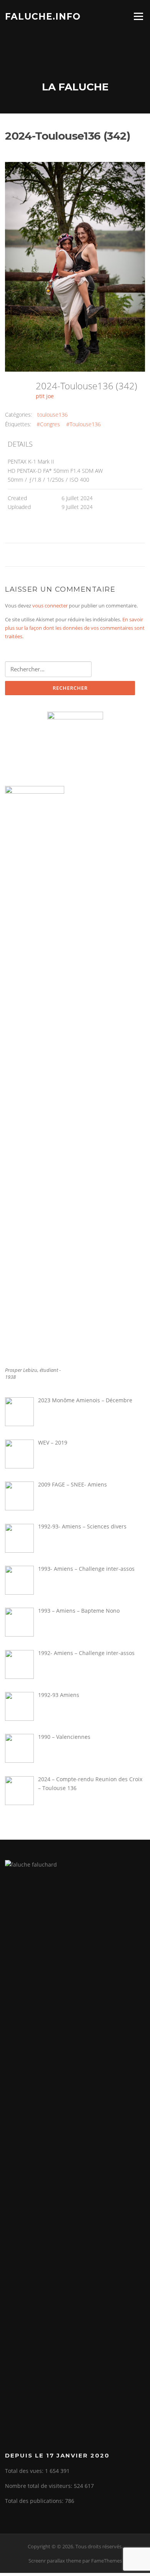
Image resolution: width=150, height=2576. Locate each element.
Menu (138, 16)
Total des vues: (25, 2471)
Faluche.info (43, 16)
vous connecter (50, 606)
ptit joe (45, 396)
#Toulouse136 (83, 424)
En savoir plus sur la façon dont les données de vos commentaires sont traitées (75, 628)
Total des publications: (35, 2501)
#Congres (48, 424)
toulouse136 (52, 415)
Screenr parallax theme (55, 2561)
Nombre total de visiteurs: (39, 2486)
